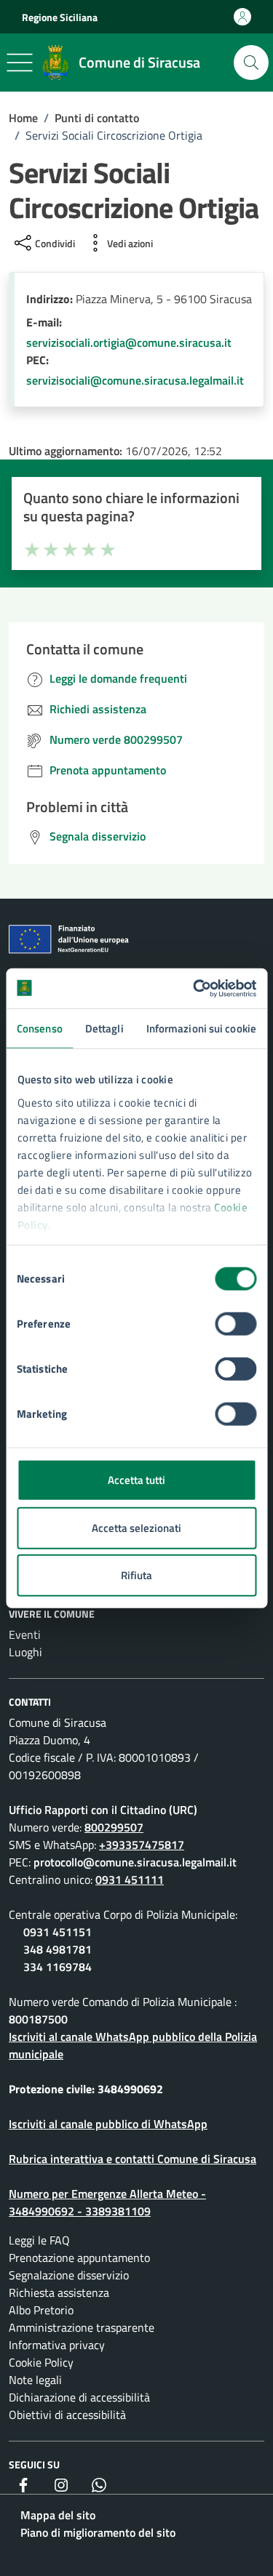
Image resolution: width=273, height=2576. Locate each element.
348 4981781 (58, 1949)
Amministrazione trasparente (82, 2327)
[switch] (236, 1324)
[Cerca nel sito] (251, 63)
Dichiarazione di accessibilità (79, 2397)
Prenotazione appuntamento (79, 2258)
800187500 (38, 2019)
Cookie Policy (41, 2362)
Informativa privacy (57, 2345)
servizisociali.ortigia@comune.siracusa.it (129, 342)
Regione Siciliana (60, 17)
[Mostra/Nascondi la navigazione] (20, 63)
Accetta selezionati (136, 1527)
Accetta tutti (136, 1480)
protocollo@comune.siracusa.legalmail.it (135, 1862)
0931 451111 (130, 1879)
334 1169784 (58, 1967)
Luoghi (25, 1652)
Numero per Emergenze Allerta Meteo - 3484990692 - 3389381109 (107, 2202)
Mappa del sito (58, 2515)
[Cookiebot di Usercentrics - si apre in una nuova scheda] (194, 988)
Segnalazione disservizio (69, 2275)
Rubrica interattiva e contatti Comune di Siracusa (132, 2159)
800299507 (114, 1827)
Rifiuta (136, 1575)
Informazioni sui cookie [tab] (201, 1028)
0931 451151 (58, 1932)
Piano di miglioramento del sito (98, 2532)
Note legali (35, 2380)
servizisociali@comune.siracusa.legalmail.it (135, 380)
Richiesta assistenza (59, 2292)
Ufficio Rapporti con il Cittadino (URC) (103, 1810)
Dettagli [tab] (104, 1028)
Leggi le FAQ (39, 2240)
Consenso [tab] (40, 1028)
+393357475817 (142, 1845)
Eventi (25, 1634)
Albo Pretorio (41, 2310)
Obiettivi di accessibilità (67, 2415)
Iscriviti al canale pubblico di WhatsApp (108, 2124)
